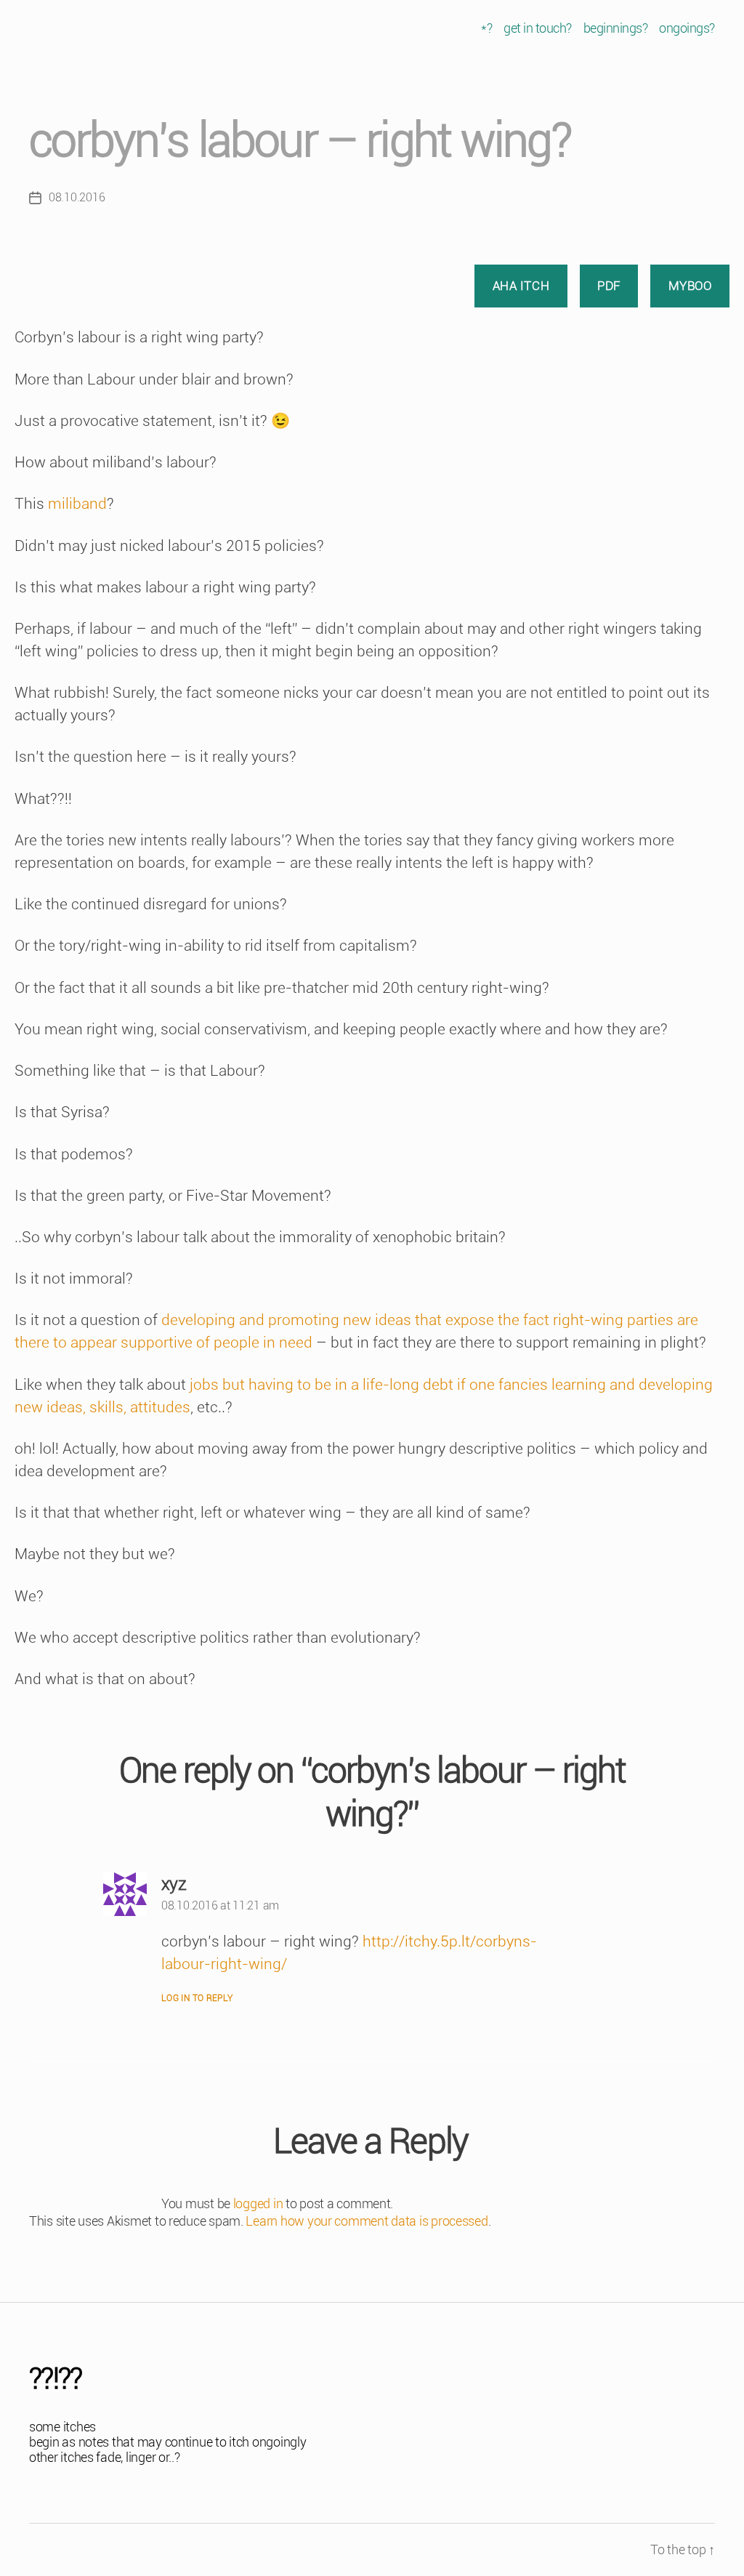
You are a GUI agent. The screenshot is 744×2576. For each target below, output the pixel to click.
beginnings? (616, 28)
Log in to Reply (197, 1998)
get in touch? (538, 28)
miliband (77, 504)
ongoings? (687, 28)
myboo (690, 286)
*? (486, 28)
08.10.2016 (77, 197)
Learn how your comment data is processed (367, 2221)
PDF (609, 286)
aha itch (521, 286)
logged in (258, 2203)
